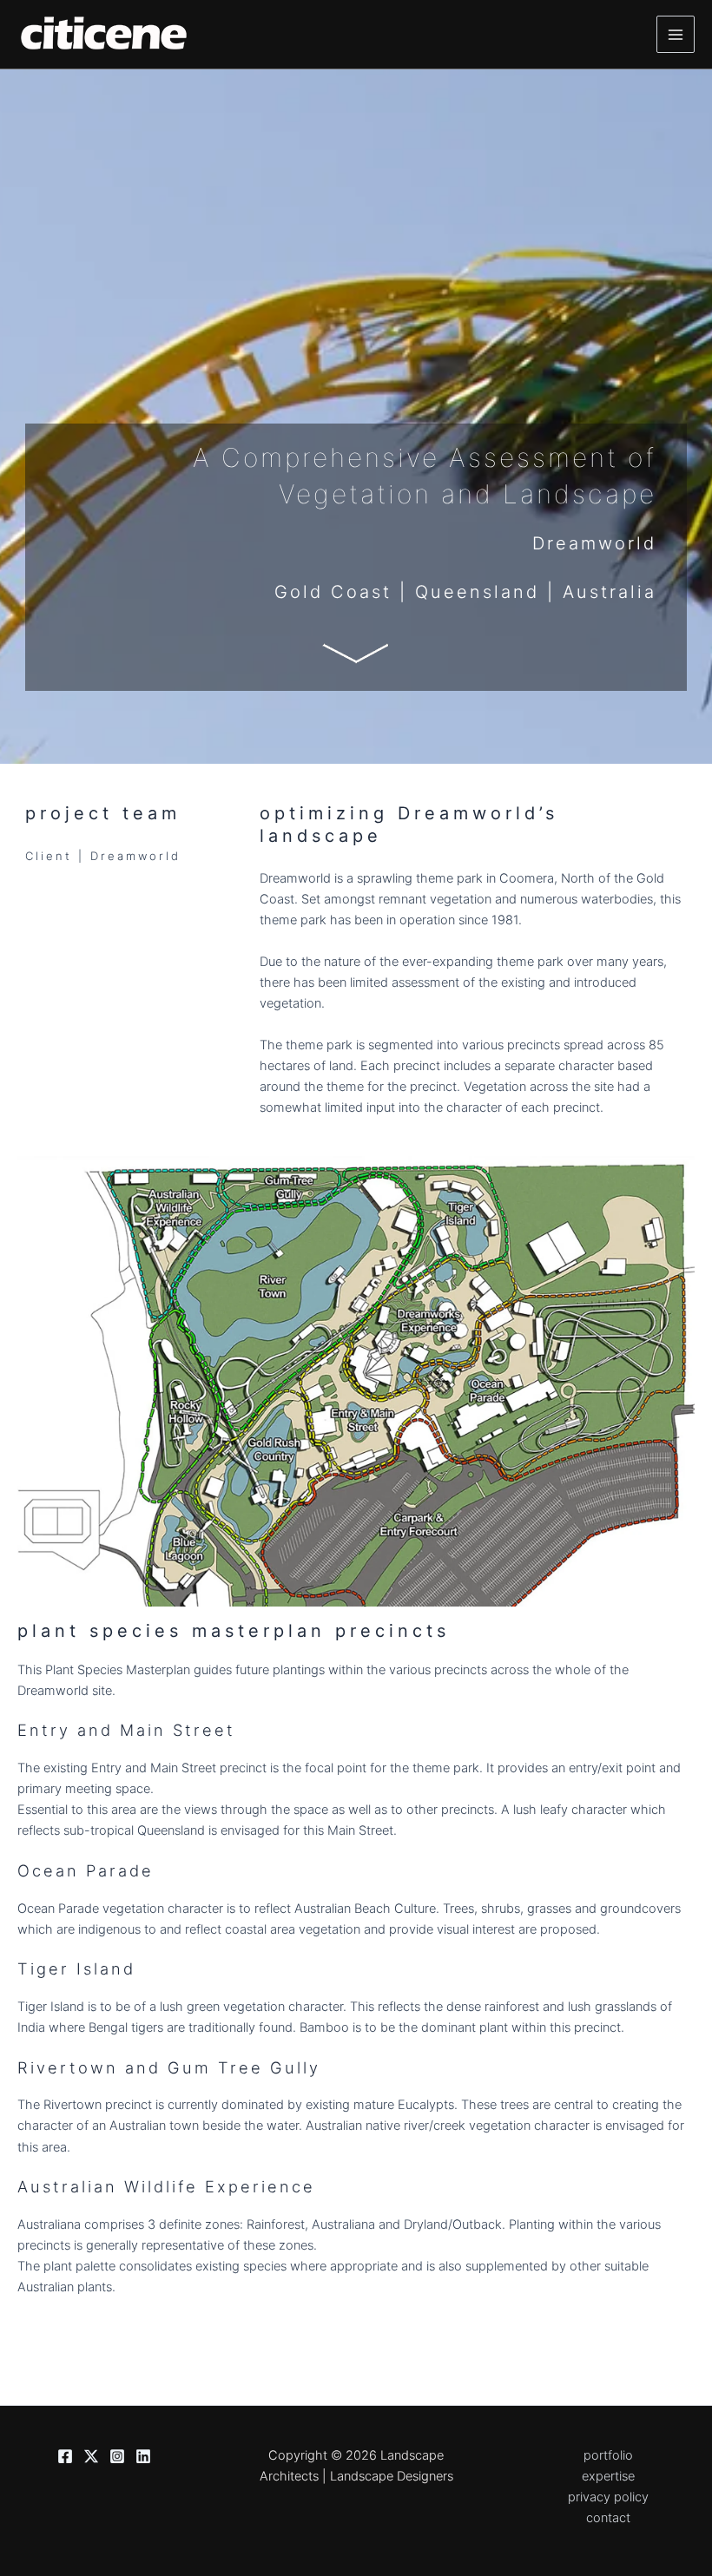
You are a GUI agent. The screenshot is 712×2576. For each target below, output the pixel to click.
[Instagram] (117, 2456)
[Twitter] (91, 2456)
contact (608, 2518)
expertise (608, 2476)
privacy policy (608, 2497)
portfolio (608, 2455)
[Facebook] (65, 2456)
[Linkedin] (143, 2456)
